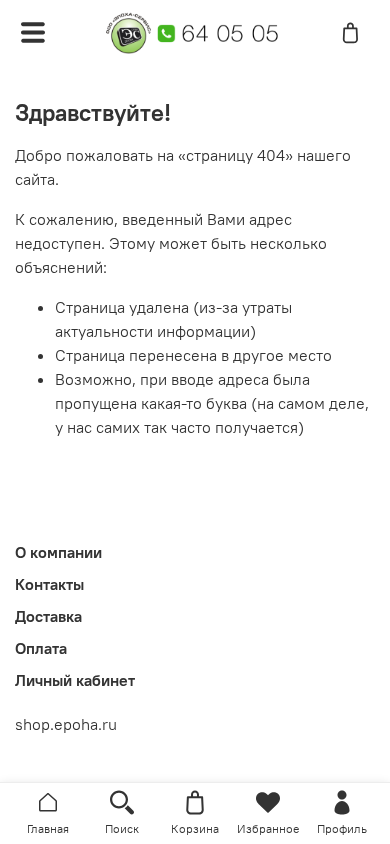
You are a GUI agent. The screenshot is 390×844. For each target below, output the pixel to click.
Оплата (41, 648)
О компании (58, 552)
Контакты (49, 584)
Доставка (48, 616)
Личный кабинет (75, 680)
